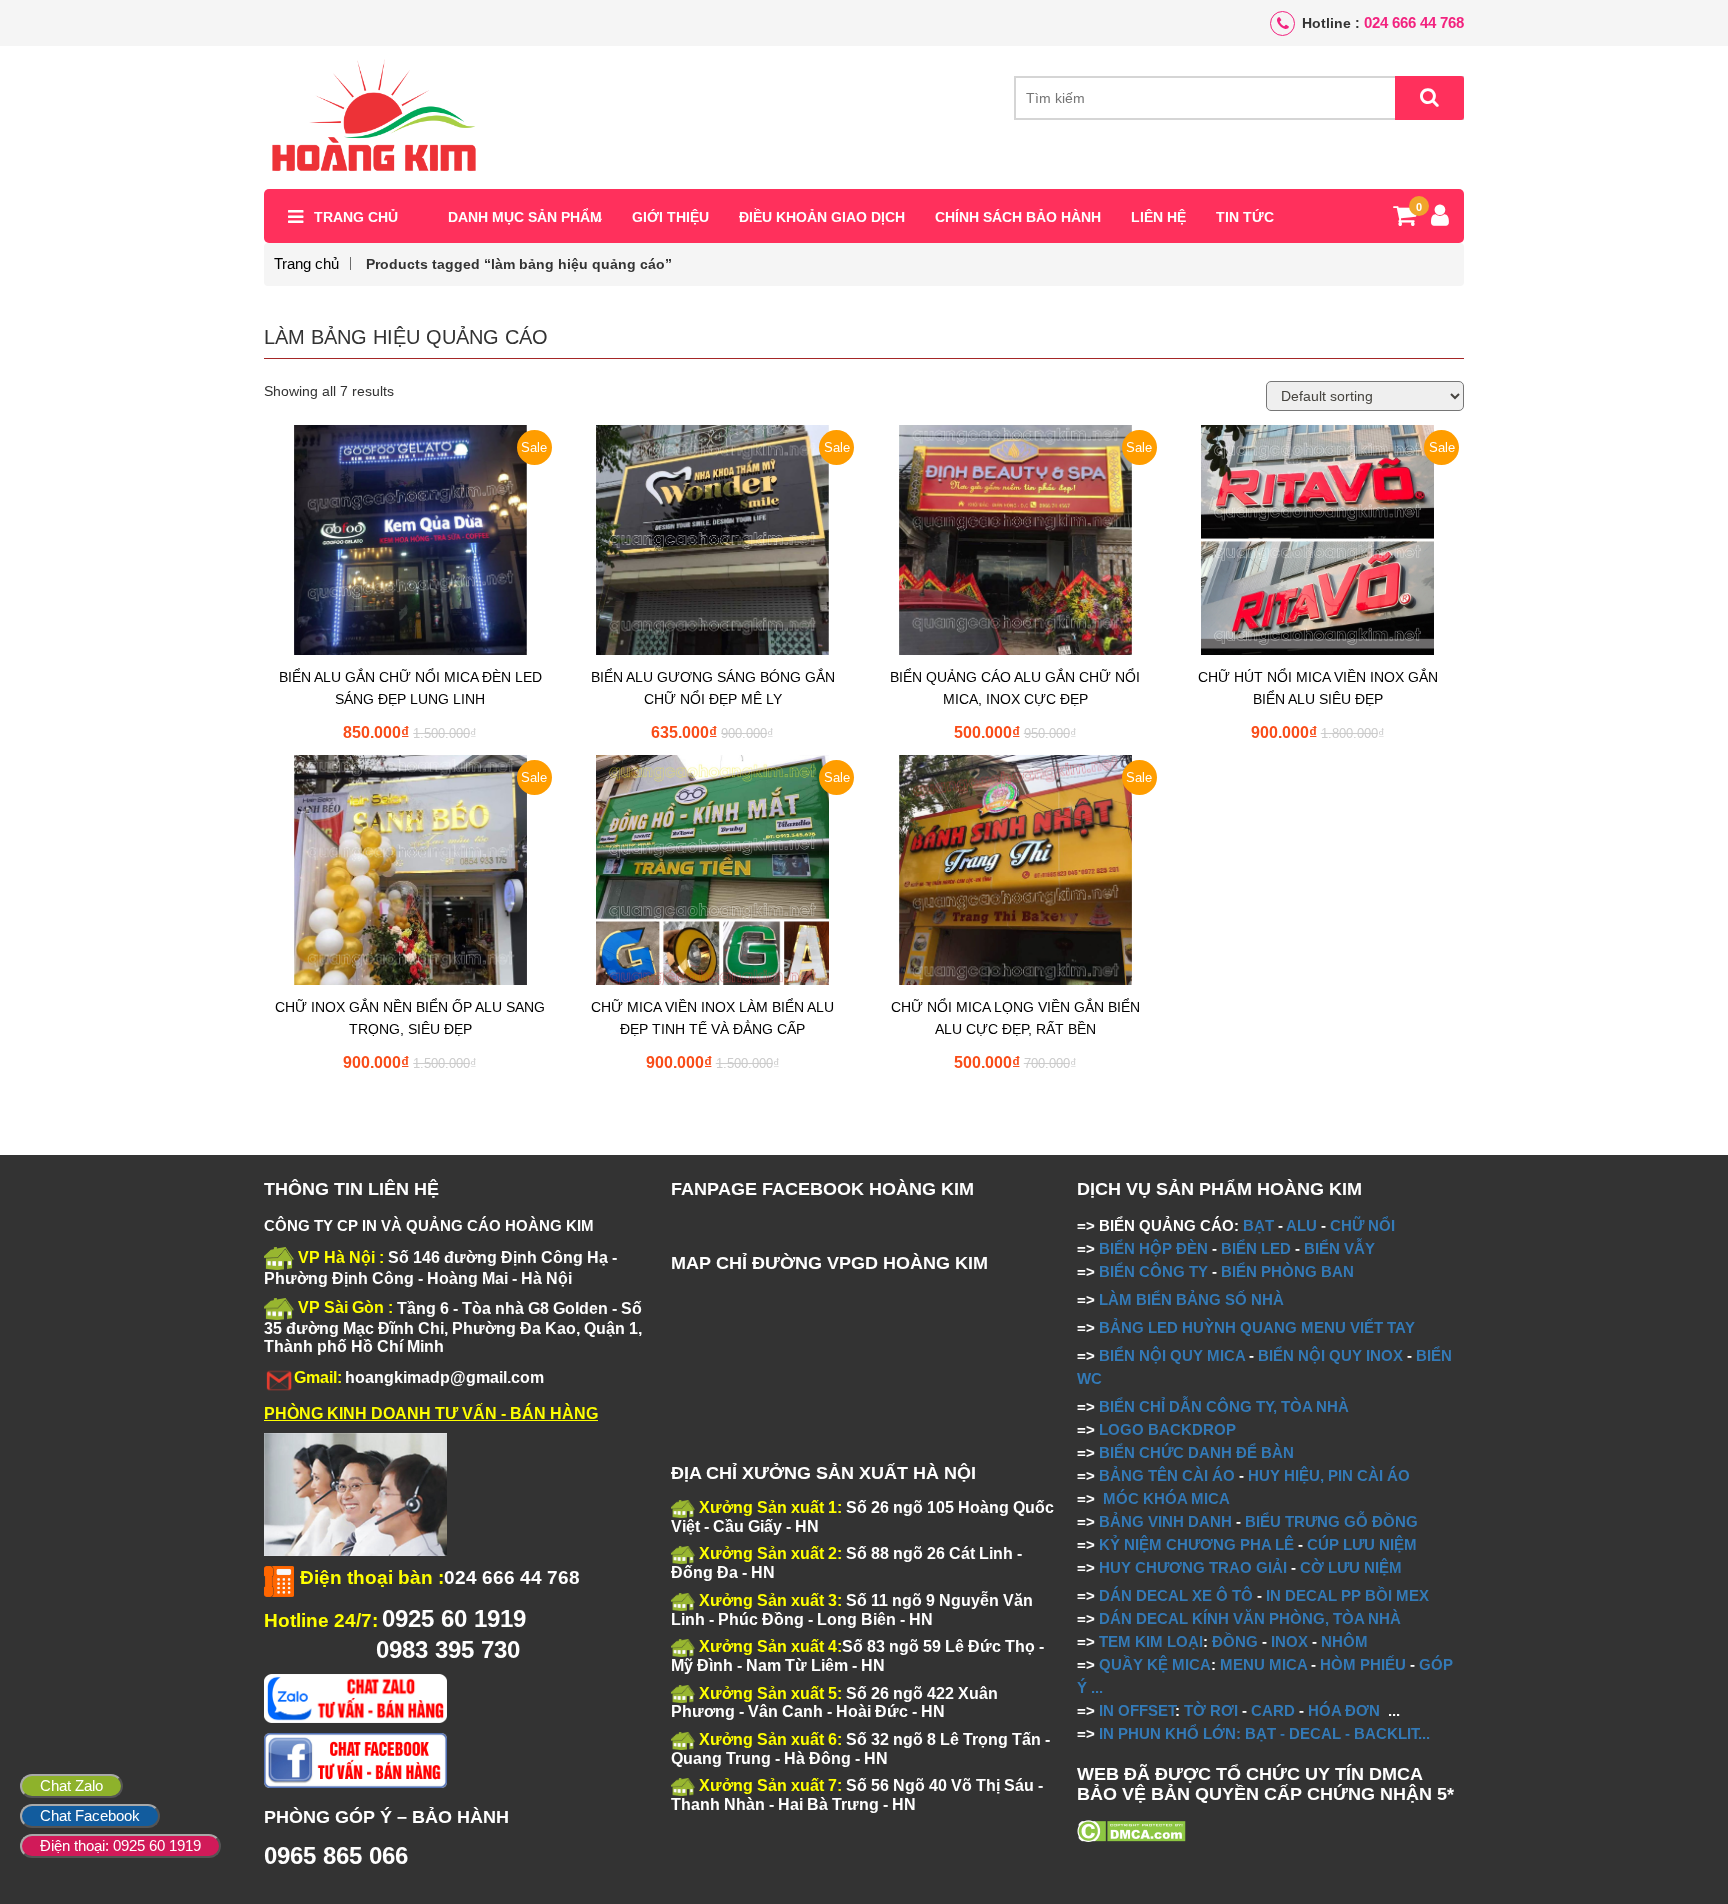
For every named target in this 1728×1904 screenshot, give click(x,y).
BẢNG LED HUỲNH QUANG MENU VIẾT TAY (1257, 1327)
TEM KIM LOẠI (1151, 1641)
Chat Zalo (71, 1785)
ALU (1301, 1225)
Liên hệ (1158, 217)
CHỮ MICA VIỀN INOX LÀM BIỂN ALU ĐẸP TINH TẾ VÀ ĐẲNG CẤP (712, 1018)
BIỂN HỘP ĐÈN (1153, 1248)
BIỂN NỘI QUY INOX (1330, 1355)
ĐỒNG (1235, 1641)
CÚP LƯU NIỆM (1362, 1544)
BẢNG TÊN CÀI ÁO (1167, 1475)
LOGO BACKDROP (1167, 1429)
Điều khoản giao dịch (822, 217)
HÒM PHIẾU (1363, 1664)
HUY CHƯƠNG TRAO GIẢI (1193, 1567)
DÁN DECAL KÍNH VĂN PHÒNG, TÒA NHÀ (1250, 1618)
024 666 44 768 (1414, 22)
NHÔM (1344, 1641)
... (1095, 1687)
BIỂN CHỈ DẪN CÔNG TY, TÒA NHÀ (1224, 1406)
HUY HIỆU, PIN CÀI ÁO (1329, 1475)
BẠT (1258, 1225)
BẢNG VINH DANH (1165, 1521)
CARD (1273, 1710)
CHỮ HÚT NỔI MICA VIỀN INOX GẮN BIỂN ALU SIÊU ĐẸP (1318, 688)
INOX (1289, 1641)
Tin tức (1245, 217)
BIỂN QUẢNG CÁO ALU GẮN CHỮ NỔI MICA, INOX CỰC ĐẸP (1015, 688)
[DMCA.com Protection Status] (1131, 1830)
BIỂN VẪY (1339, 1248)
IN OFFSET (1137, 1710)
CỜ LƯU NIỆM (1351, 1567)
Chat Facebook (90, 1815)
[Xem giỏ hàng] (1404, 219)
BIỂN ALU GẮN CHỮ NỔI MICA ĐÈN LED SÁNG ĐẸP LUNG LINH (410, 688)
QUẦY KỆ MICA (1155, 1664)
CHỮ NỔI (1362, 1225)
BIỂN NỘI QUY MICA (1172, 1355)
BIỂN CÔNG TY (1153, 1271)
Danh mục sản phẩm (525, 217)
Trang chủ (356, 217)
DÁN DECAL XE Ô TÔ (1176, 1595)
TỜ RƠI (1211, 1710)
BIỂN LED (1256, 1248)
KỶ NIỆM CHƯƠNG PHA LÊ (1196, 1544)
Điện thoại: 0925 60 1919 (120, 1845)
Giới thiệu (670, 217)
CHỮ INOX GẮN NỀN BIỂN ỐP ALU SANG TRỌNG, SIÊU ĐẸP (410, 1018)
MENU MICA (1263, 1664)
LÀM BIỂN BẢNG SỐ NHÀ (1193, 1299)
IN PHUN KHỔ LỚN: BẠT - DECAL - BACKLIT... (1264, 1733)
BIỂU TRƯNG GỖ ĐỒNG (1331, 1521)
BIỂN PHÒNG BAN (1287, 1271)
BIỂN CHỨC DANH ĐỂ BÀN (1194, 1452)
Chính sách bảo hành (1018, 217)
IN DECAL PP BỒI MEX (1347, 1595)
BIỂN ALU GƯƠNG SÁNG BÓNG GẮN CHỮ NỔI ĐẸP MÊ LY (713, 688)
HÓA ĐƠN (1344, 1710)
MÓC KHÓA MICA (1166, 1498)
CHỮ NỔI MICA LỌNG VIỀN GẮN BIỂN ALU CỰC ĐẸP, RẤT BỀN (1015, 1018)
